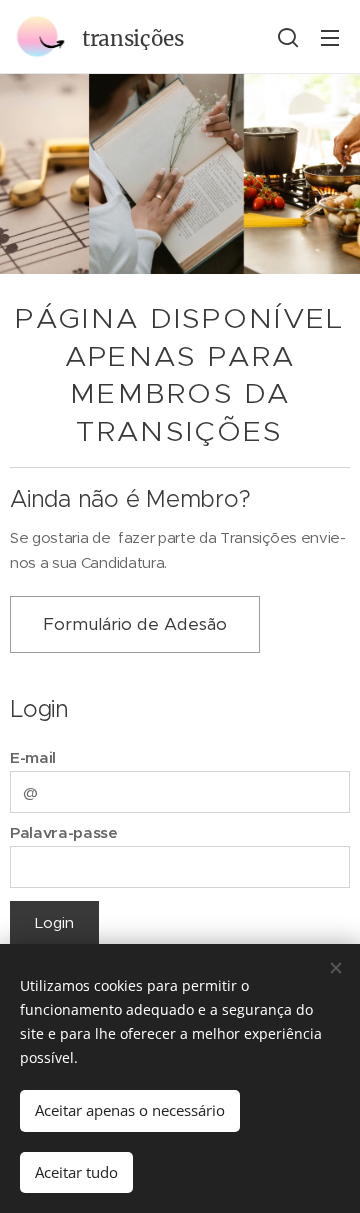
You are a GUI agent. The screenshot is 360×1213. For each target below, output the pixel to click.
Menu (330, 37)
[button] (288, 37)
